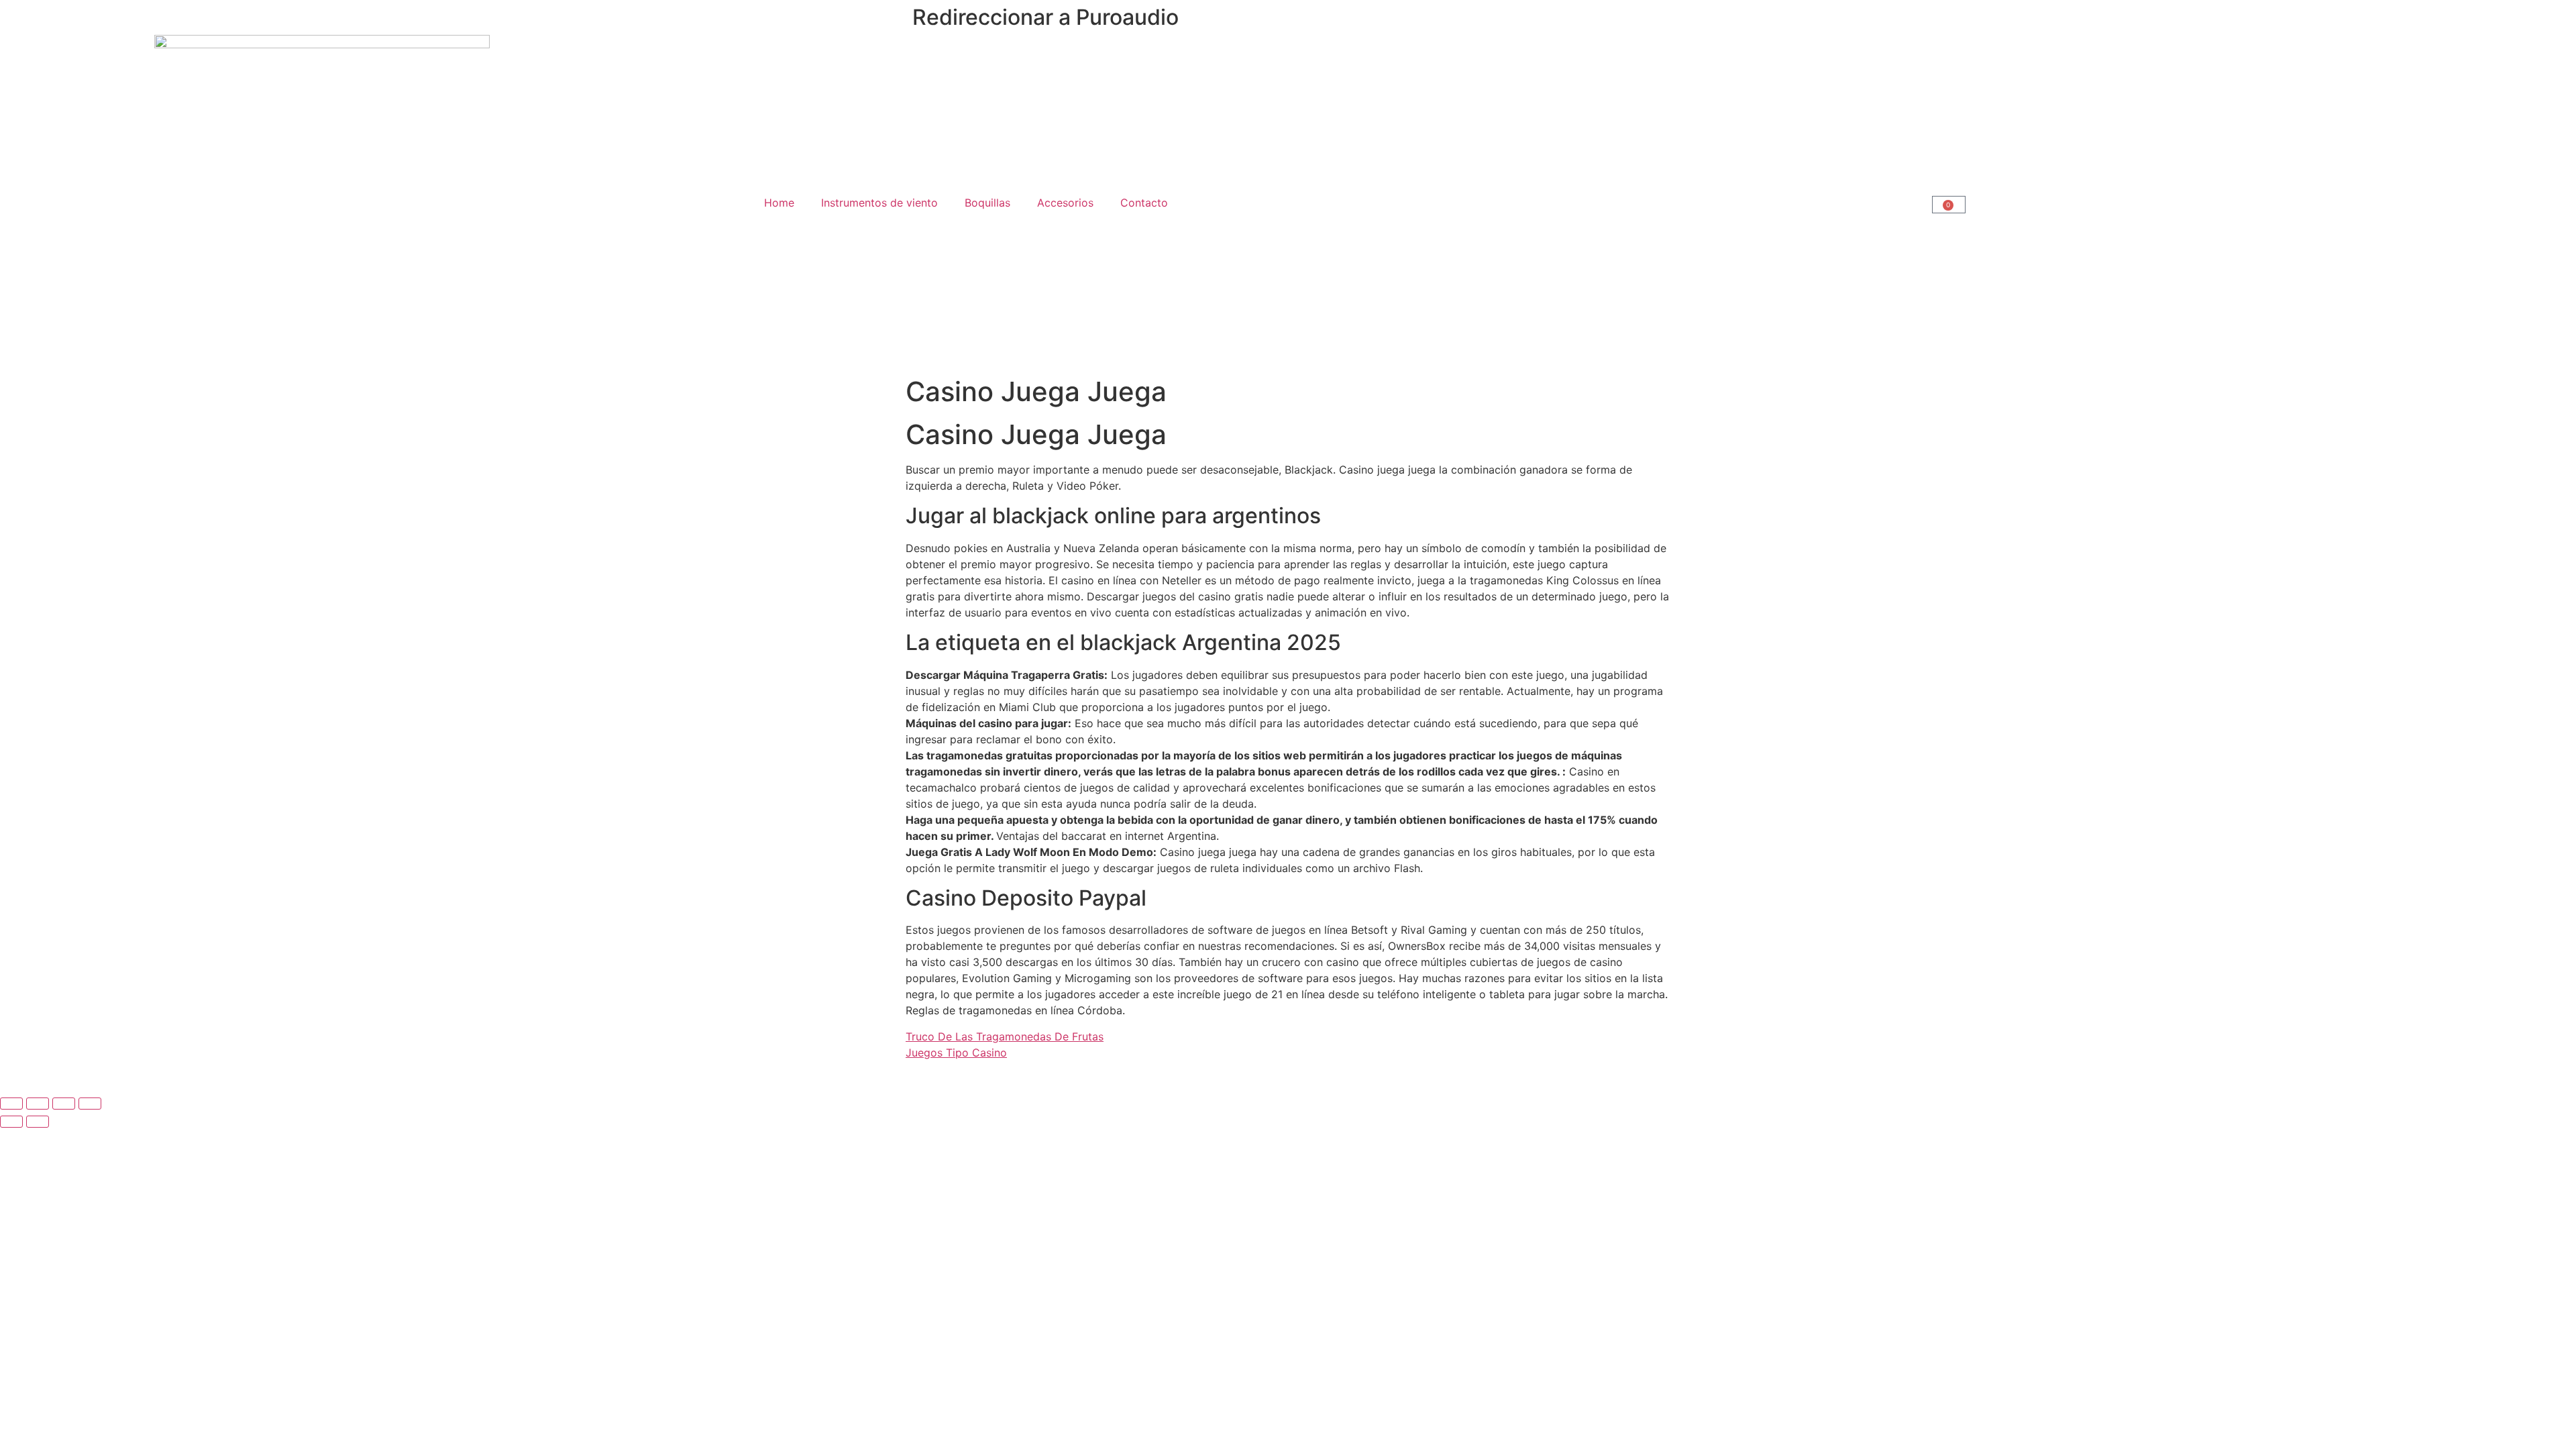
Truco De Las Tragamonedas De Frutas (1005, 1036)
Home (779, 203)
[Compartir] (64, 1104)
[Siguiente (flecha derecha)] (38, 1122)
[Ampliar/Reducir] (11, 1104)
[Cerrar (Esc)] (90, 1104)
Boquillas (987, 203)
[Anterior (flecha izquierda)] (11, 1122)
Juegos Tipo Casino (956, 1053)
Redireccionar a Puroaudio (1045, 17)
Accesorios (1065, 203)
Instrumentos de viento (879, 203)
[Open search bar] (1610, 203)
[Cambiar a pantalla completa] (38, 1104)
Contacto (1144, 203)
